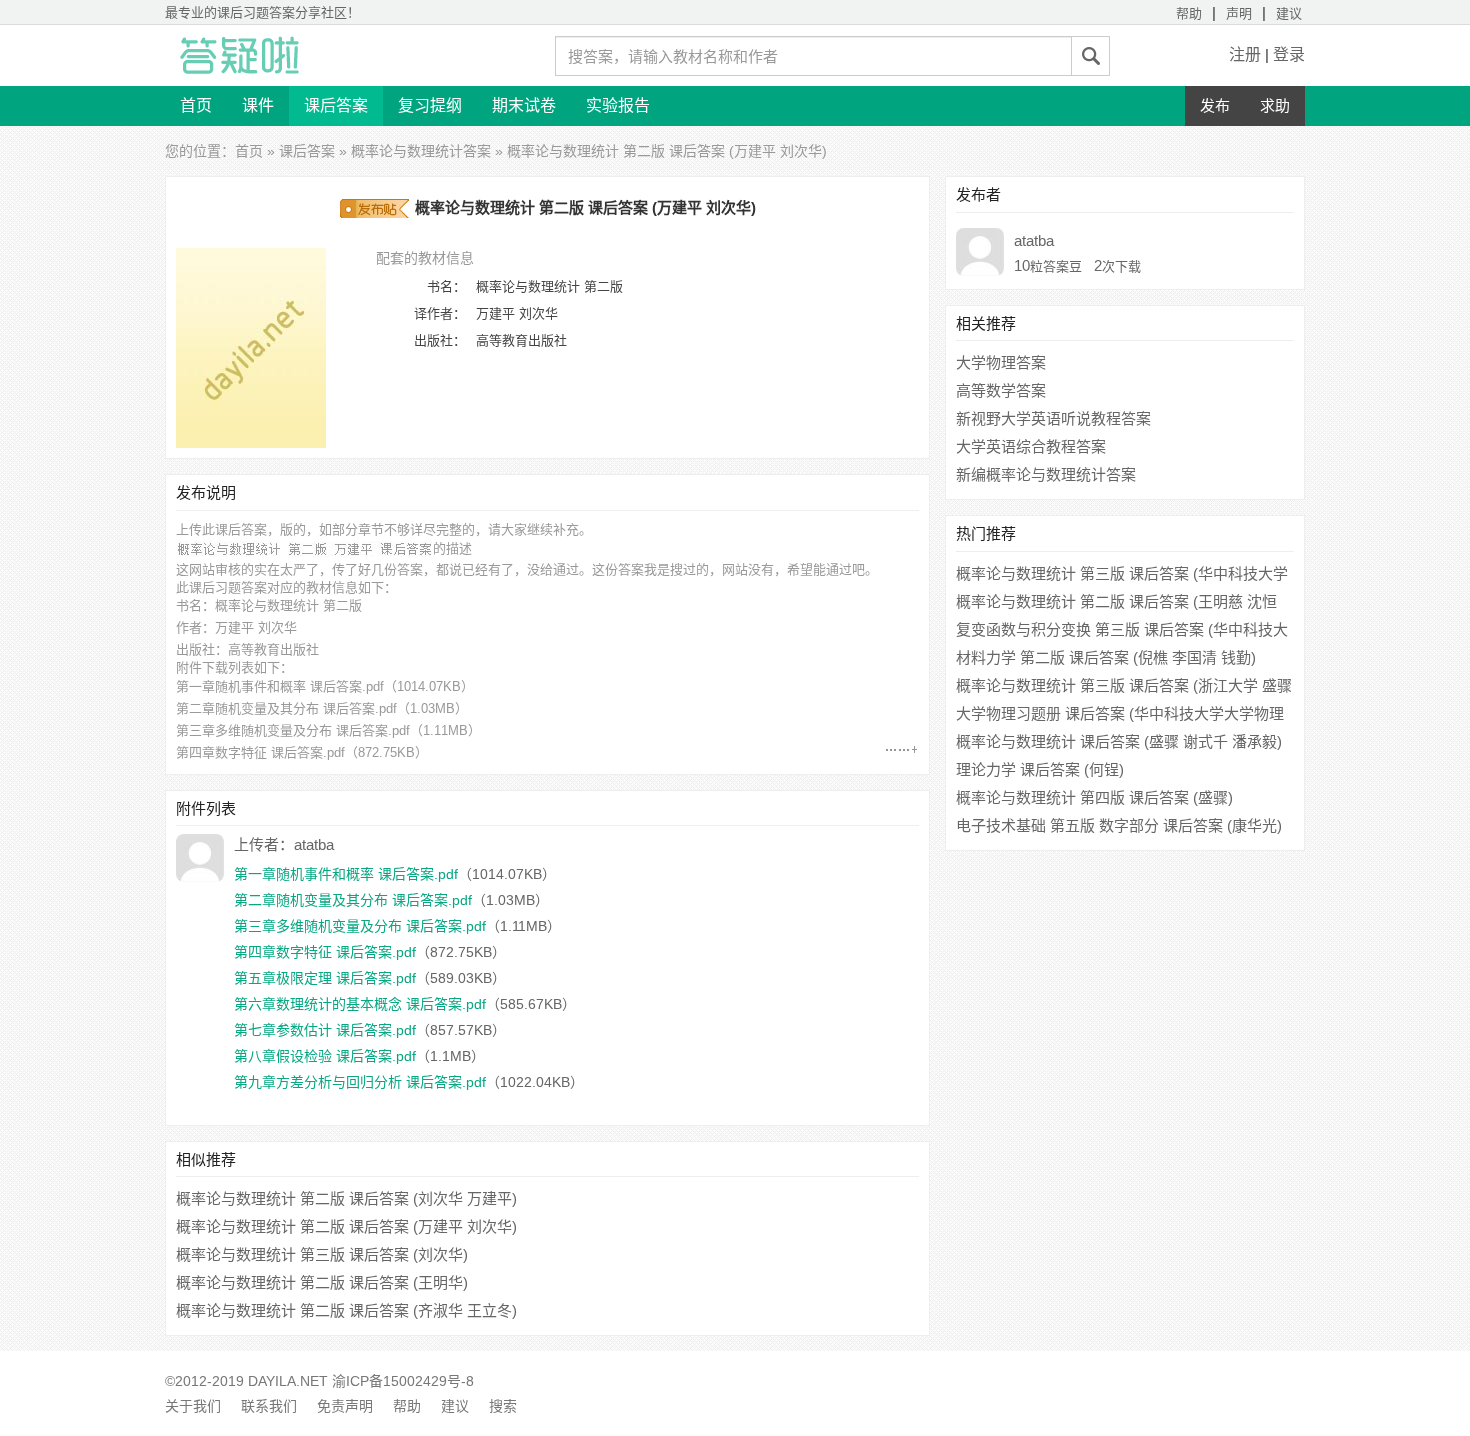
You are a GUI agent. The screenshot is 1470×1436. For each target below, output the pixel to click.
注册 (1245, 54)
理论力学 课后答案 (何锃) (1040, 769)
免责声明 (345, 1406)
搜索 (503, 1406)
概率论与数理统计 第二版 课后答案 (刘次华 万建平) (346, 1198)
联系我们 (269, 1406)
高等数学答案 (1001, 390)
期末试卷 (524, 105)
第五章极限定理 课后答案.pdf (325, 978)
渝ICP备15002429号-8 (403, 1381)
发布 (1215, 105)
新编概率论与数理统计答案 (1046, 474)
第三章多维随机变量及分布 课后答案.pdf (293, 730)
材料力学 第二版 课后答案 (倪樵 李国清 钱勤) (1106, 657)
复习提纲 (430, 105)
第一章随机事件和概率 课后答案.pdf (280, 686)
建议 (1289, 13)
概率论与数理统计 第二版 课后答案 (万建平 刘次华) (346, 1226)
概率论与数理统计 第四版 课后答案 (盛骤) (1094, 797)
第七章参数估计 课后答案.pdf (325, 1030)
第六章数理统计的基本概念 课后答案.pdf (360, 1004)
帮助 (1189, 13)
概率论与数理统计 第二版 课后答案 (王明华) (322, 1282)
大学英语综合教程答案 (1031, 446)
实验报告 (618, 105)
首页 (196, 105)
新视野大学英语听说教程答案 (1053, 418)
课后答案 (336, 105)
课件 (258, 105)
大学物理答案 (1001, 362)
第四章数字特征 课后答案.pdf (260, 752)
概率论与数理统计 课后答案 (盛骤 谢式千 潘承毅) (1119, 741)
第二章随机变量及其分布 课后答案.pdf (286, 708)
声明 (1239, 13)
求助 (1275, 105)
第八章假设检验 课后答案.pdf (325, 1056)
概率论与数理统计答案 (421, 151)
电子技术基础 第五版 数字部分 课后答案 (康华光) (1119, 825)
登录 (1289, 54)
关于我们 (193, 1406)
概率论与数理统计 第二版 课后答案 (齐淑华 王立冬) (346, 1310)
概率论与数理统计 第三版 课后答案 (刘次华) (322, 1254)
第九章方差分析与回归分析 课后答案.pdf (360, 1082)
